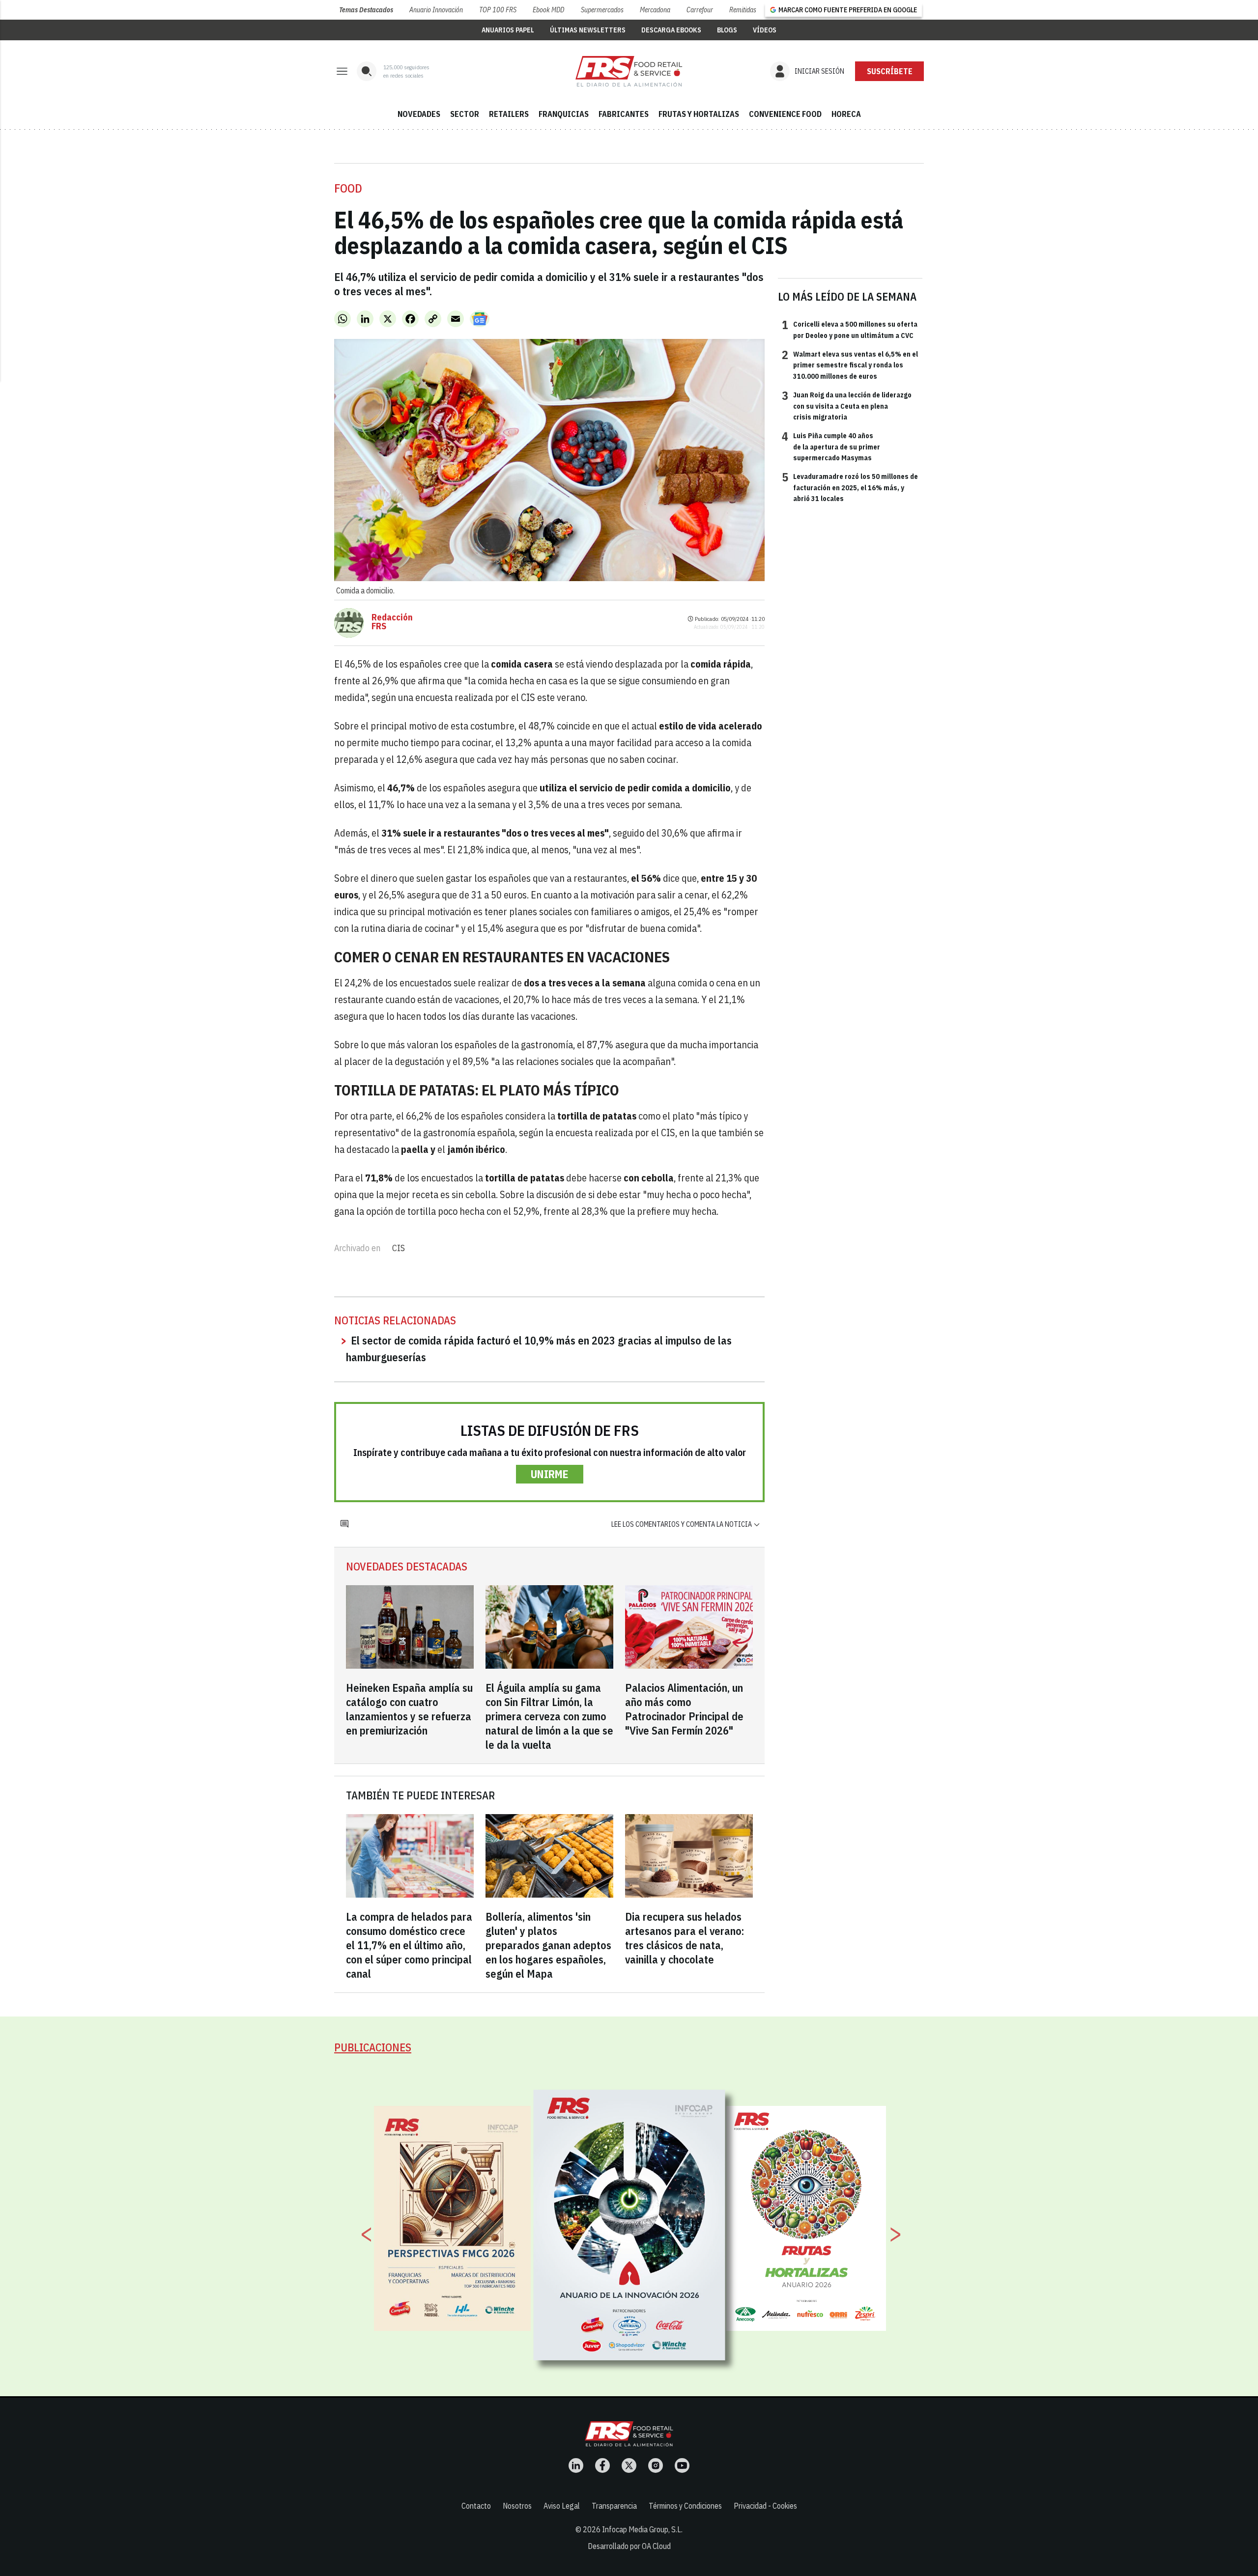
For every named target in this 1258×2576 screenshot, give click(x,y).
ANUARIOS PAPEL (508, 30)
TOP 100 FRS (498, 10)
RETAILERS (509, 114)
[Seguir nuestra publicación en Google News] (480, 319)
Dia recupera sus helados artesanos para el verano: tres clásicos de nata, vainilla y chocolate (685, 1938)
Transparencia (614, 2506)
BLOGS (727, 30)
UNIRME (550, 1474)
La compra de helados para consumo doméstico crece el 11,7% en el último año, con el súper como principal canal (409, 1945)
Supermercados (602, 10)
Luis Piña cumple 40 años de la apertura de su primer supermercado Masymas (831, 446)
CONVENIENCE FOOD (785, 114)
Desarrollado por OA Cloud (629, 2546)
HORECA (846, 114)
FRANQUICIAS (564, 114)
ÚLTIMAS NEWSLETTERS (588, 30)
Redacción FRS (392, 622)
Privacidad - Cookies (765, 2506)
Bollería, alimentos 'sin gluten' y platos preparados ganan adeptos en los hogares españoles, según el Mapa (548, 1945)
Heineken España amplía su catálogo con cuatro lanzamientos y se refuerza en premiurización (409, 1709)
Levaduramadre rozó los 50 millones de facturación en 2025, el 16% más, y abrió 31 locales (850, 487)
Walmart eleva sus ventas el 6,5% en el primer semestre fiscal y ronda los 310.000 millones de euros (850, 365)
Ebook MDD (548, 10)
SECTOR (465, 114)
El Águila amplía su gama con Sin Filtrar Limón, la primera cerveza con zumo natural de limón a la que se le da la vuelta (549, 1716)
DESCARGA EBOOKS (671, 30)
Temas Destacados (366, 10)
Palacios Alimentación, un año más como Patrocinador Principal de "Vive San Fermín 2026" (684, 1709)
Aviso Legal (562, 2506)
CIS (399, 1248)
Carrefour (700, 10)
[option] (629, 2225)
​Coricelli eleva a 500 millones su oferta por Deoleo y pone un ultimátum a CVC (850, 329)
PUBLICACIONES (373, 2047)
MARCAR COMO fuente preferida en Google (848, 10)
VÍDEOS (765, 30)
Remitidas (743, 10)
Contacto (476, 2506)
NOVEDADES (419, 114)
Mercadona (655, 10)
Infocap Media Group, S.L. (642, 2529)
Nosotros (517, 2506)
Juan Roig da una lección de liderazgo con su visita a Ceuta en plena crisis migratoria (847, 406)
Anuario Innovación (436, 10)
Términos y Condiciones (685, 2506)
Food (348, 188)
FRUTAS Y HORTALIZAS (699, 114)
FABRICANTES (624, 114)
